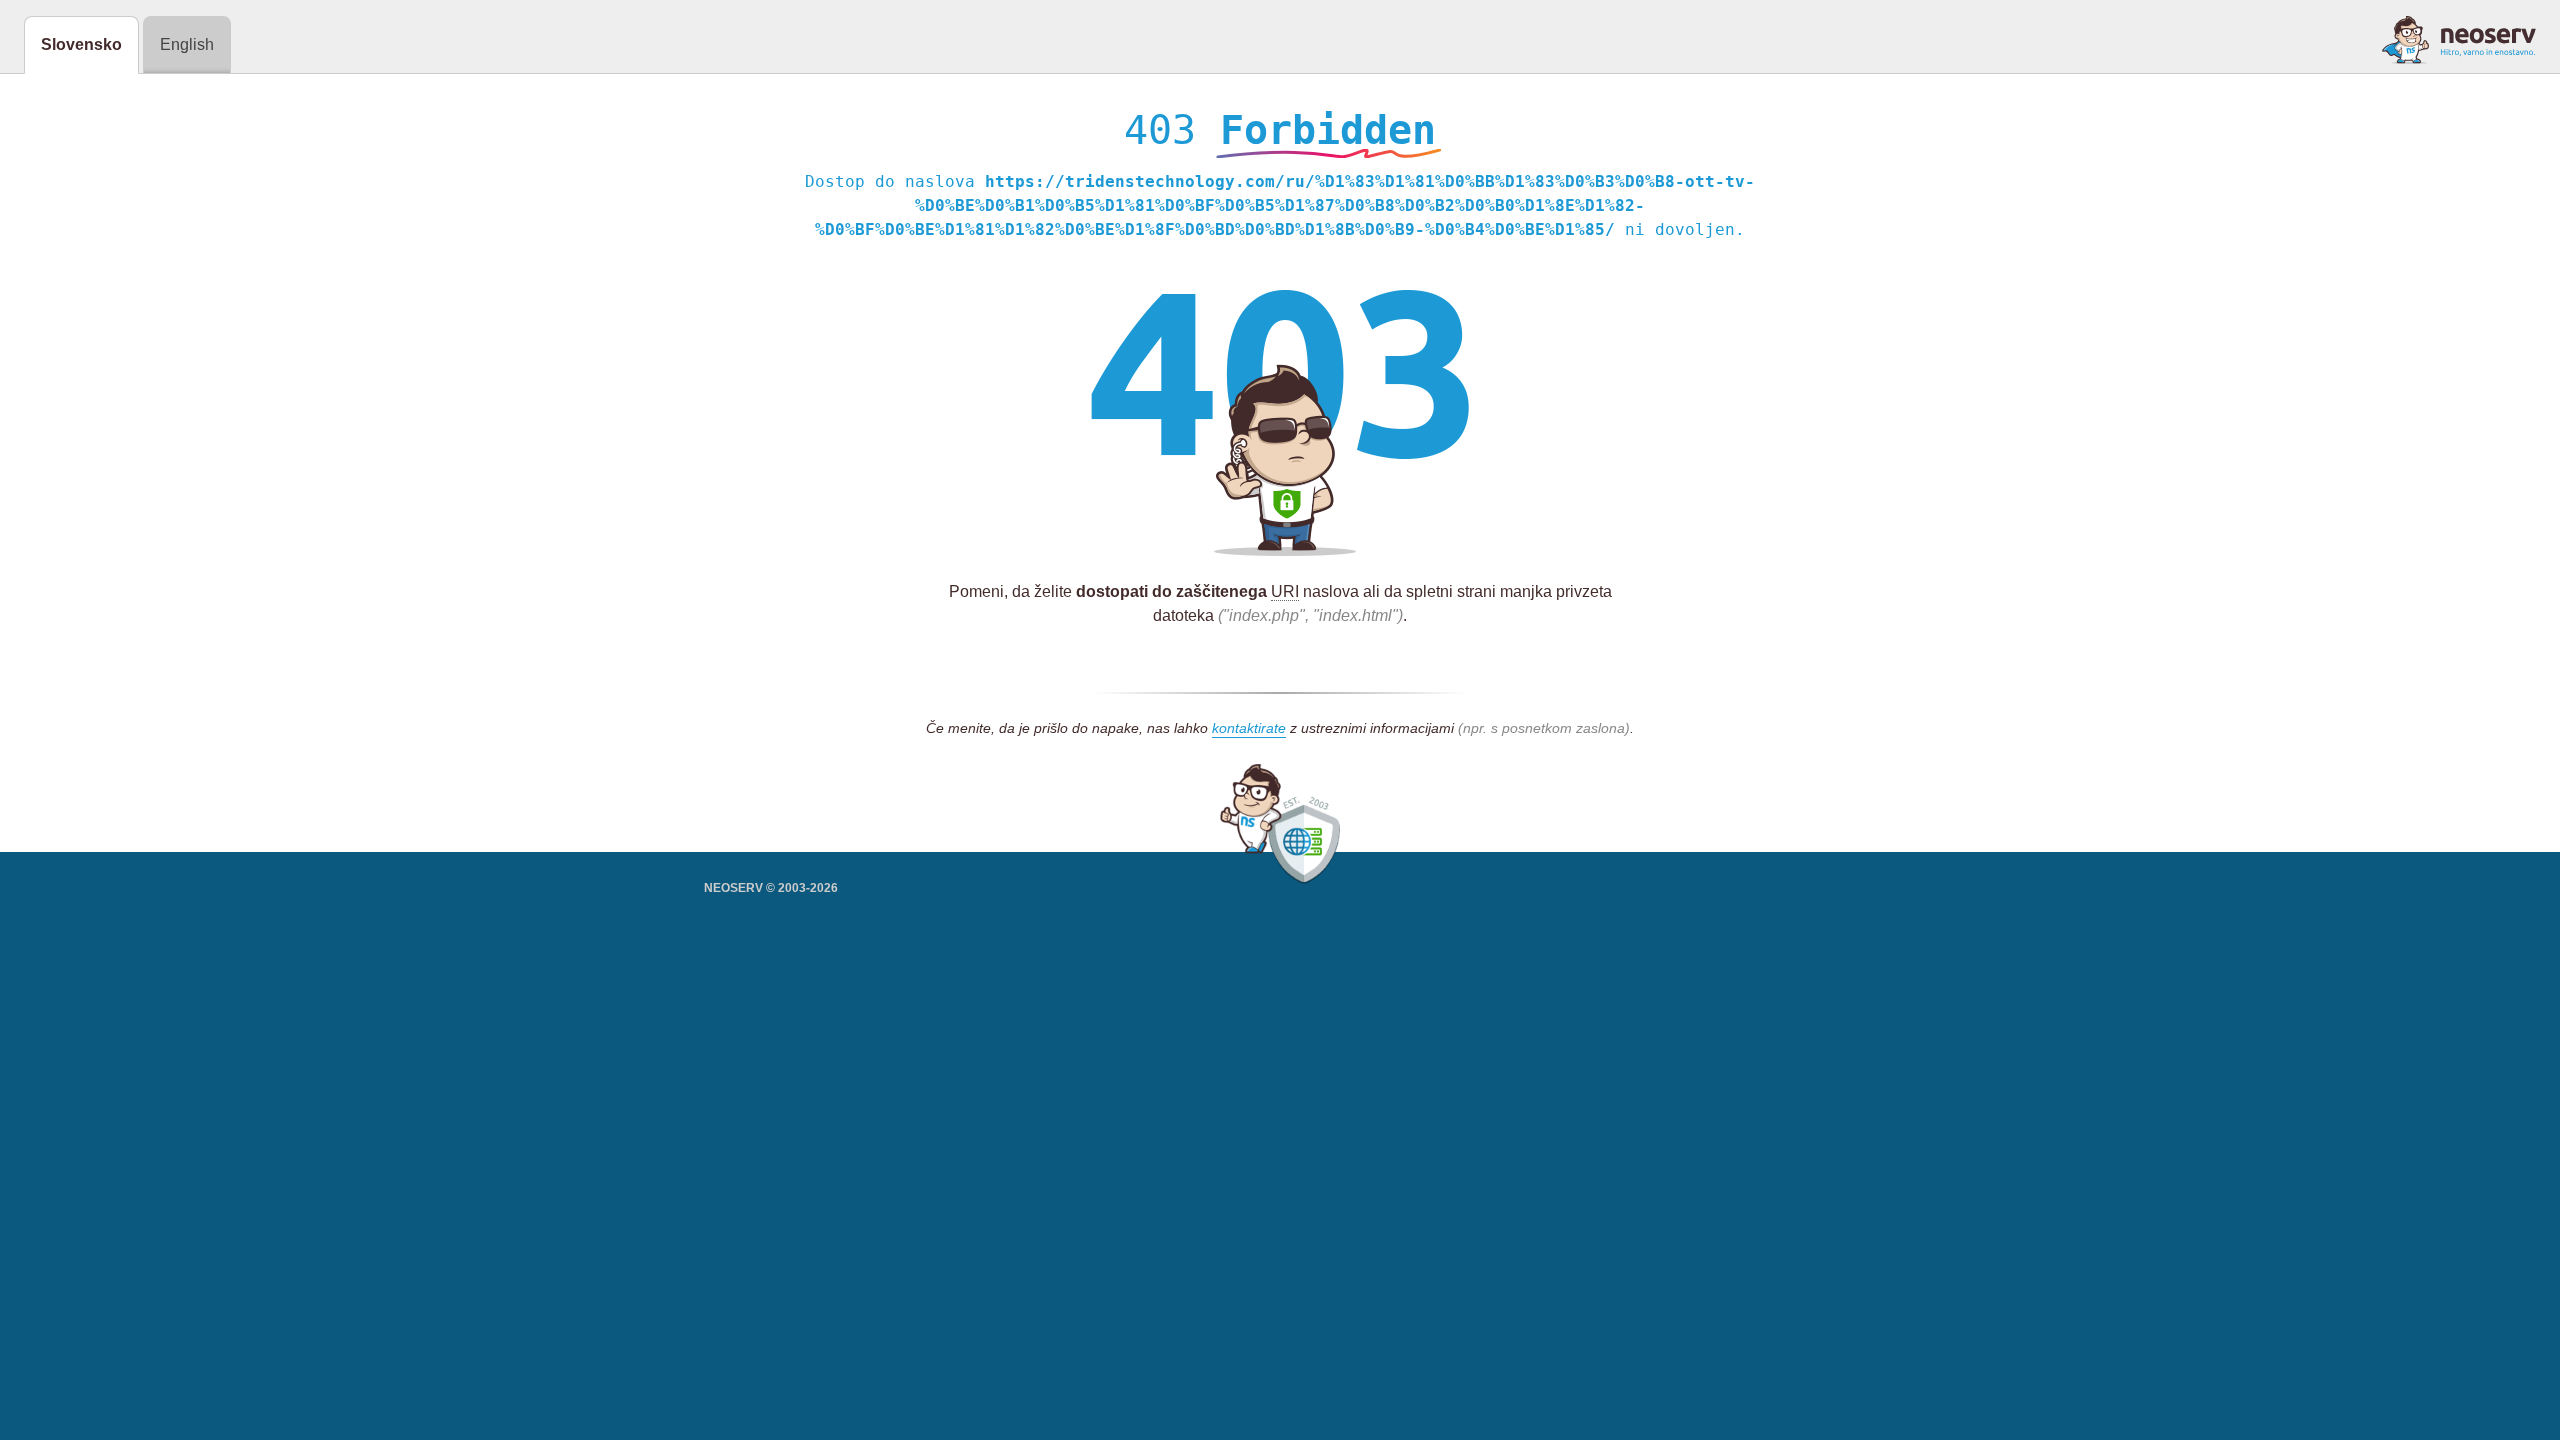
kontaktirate (1249, 728)
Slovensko (81, 44)
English (187, 44)
